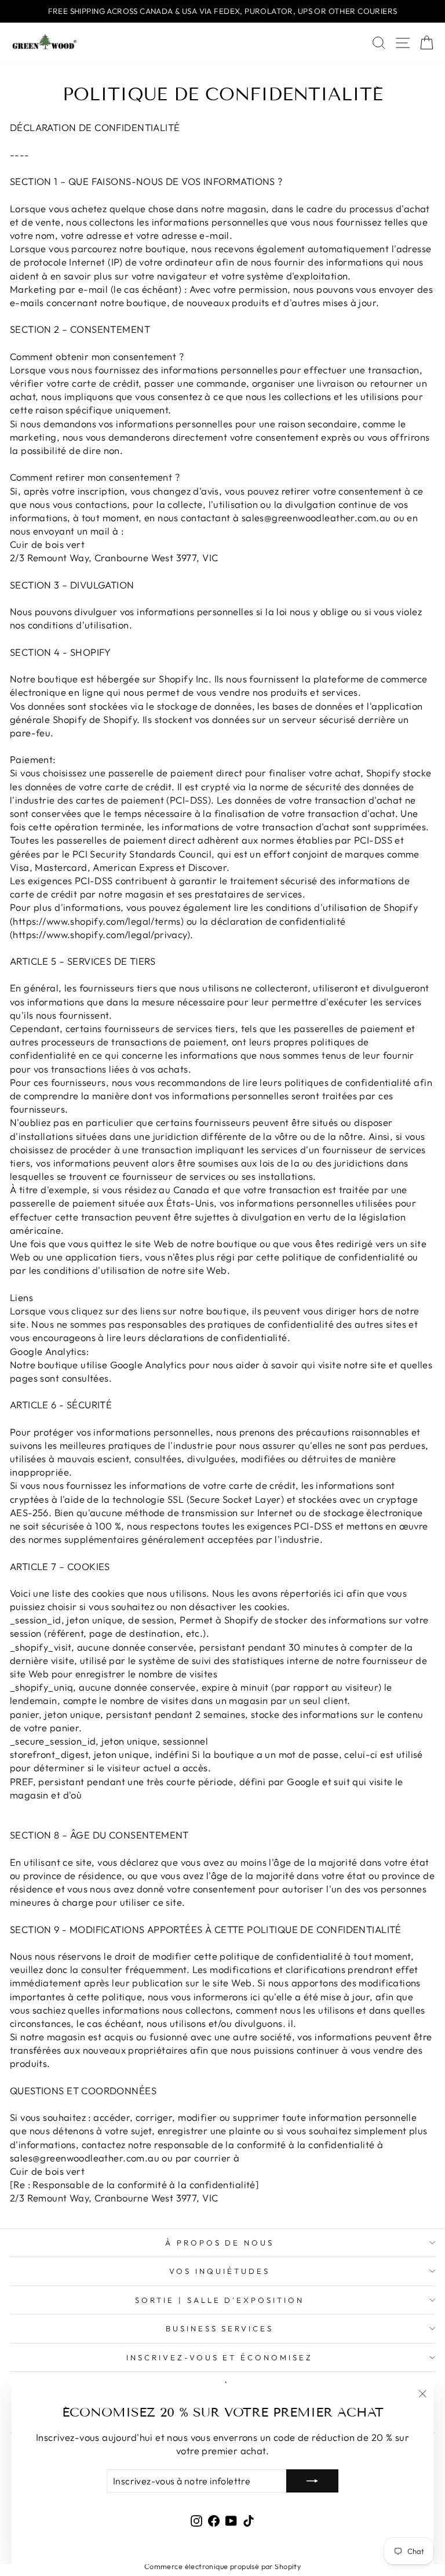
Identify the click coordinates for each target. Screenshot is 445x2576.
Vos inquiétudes (220, 2271)
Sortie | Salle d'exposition (220, 2300)
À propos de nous (220, 2243)
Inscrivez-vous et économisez (220, 2357)
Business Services (220, 2328)
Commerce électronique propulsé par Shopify (222, 2566)
